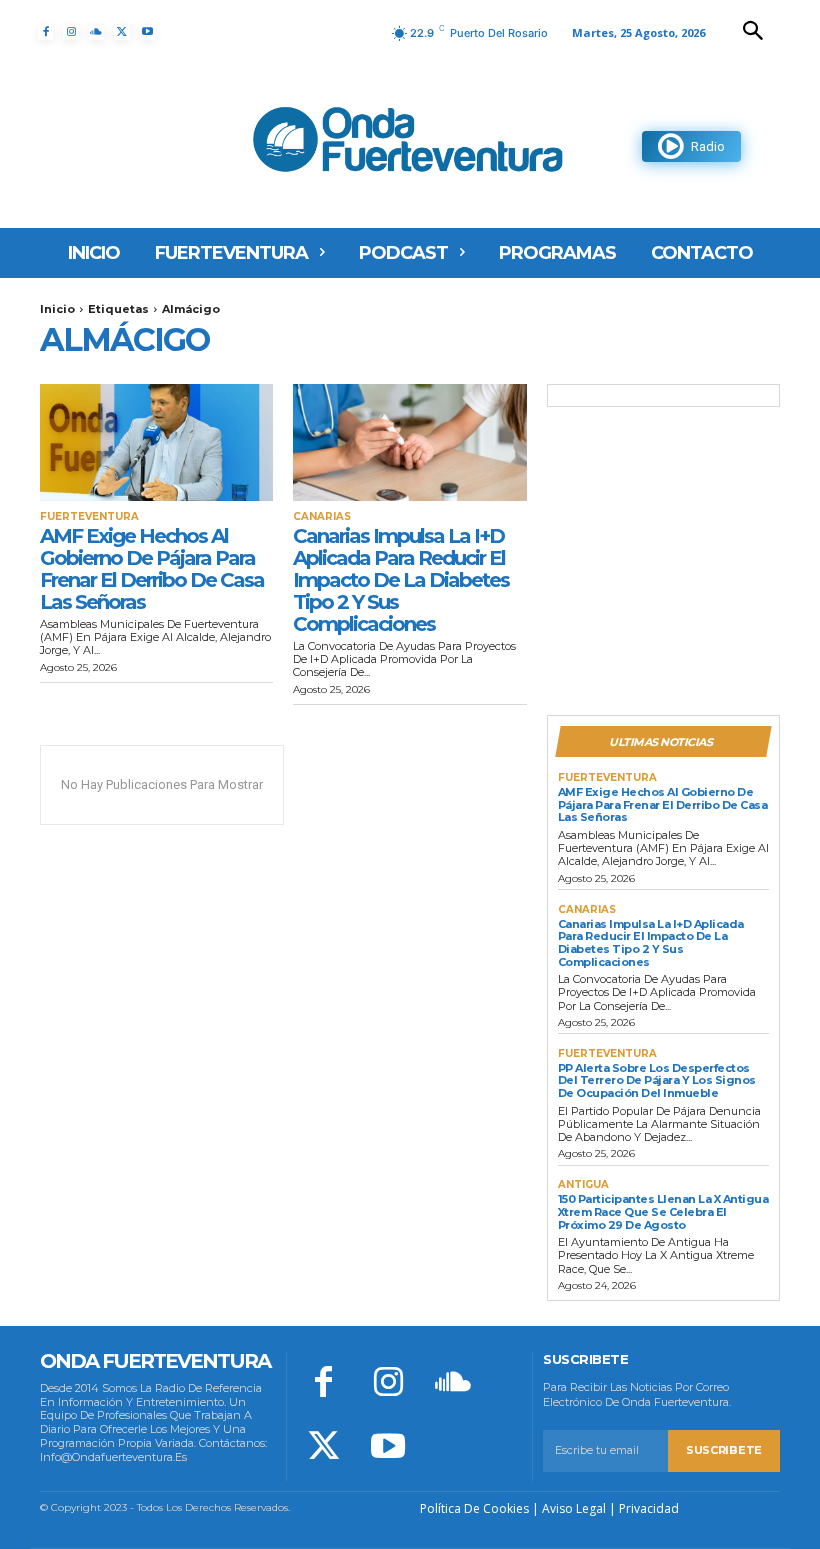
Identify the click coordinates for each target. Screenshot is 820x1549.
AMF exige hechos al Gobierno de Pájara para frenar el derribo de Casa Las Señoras (152, 569)
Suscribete (724, 1450)
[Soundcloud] (96, 32)
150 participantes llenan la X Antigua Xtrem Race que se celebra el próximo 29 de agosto (663, 1211)
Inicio (57, 309)
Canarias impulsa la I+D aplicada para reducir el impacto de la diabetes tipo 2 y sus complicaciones (401, 580)
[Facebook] (45, 32)
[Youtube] (147, 32)
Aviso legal (574, 1508)
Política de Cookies (474, 1508)
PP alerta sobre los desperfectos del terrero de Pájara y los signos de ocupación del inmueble (657, 1080)
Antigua (583, 1185)
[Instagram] (70, 32)
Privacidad (649, 1508)
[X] (121, 32)
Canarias (322, 517)
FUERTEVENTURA (89, 517)
